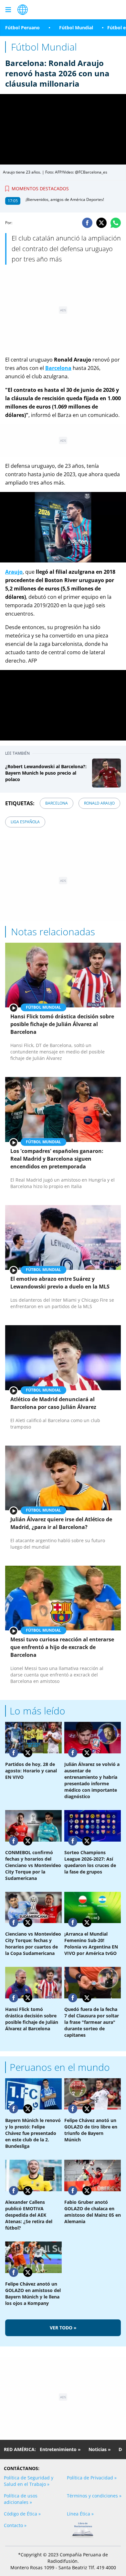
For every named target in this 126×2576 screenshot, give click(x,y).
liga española (25, 822)
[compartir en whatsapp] (116, 223)
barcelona (57, 803)
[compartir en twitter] (101, 223)
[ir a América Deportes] (23, 10)
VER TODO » (63, 2328)
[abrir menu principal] (8, 10)
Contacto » (15, 2525)
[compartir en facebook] (87, 223)
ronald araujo (99, 803)
